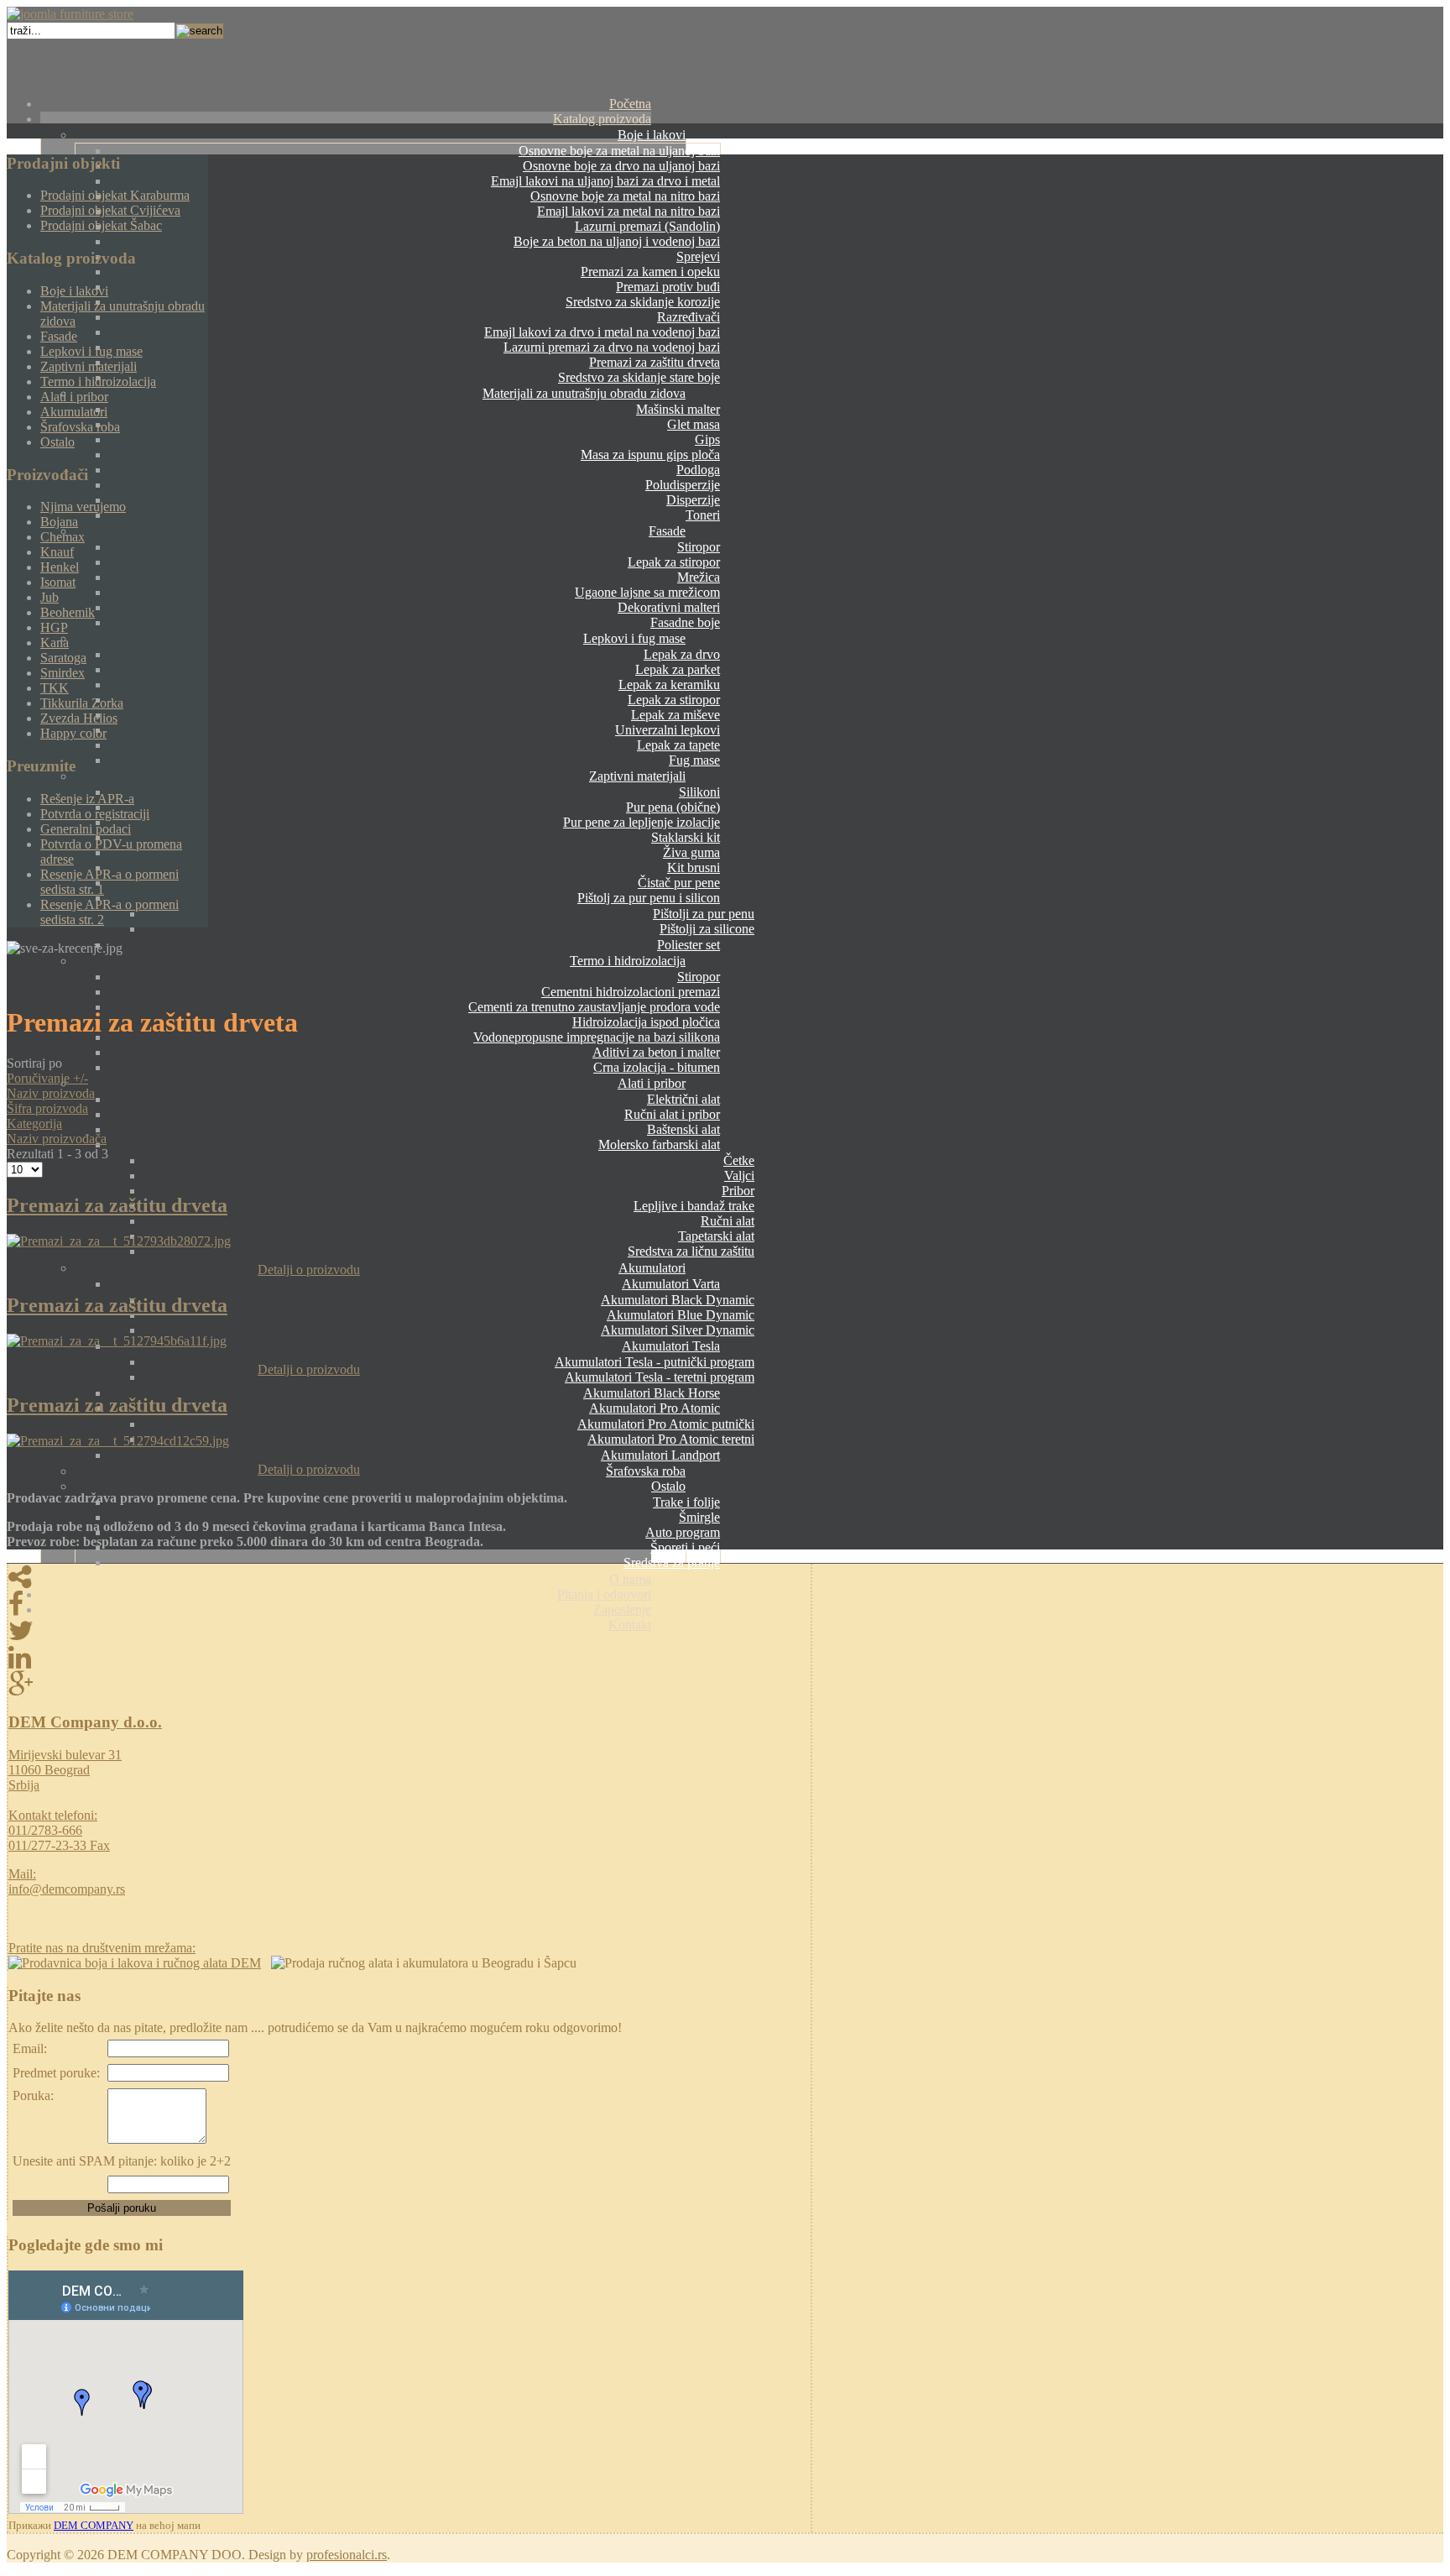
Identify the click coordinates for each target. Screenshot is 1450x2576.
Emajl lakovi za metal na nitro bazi (629, 211)
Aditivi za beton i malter (656, 1052)
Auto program (683, 1532)
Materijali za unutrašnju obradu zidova (584, 393)
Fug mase (694, 760)
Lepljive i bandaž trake (694, 1206)
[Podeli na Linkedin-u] (409, 1658)
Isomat (58, 582)
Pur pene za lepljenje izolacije (642, 822)
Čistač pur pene (679, 883)
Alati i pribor (652, 1083)
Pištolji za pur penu (704, 914)
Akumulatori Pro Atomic (655, 1408)
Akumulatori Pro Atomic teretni (671, 1439)
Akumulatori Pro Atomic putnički (666, 1424)
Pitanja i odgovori (604, 1594)
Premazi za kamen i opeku (650, 272)
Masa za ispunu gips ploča (650, 455)
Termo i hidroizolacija (628, 961)
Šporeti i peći (685, 1547)
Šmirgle (699, 1517)
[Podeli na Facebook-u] (409, 1604)
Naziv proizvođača (57, 1139)
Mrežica (699, 577)
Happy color (73, 733)
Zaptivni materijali (637, 776)
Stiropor (699, 547)
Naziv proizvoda (51, 1093)
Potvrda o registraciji (95, 814)
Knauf (57, 552)
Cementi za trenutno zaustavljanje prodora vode (594, 1007)
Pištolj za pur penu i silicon (649, 898)
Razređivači (688, 317)
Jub (50, 597)
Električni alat (683, 1099)
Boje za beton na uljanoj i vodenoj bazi (617, 241)
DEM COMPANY (94, 2525)
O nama (630, 1579)
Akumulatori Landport (660, 1455)
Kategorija (34, 1123)
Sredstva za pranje (672, 1562)
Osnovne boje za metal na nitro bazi (625, 196)
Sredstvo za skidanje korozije (643, 302)
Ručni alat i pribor (672, 1114)
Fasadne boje (685, 622)
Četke (739, 1160)
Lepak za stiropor (674, 562)
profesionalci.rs (347, 2555)
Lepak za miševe (675, 715)
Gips (707, 439)
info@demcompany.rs (67, 1889)
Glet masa (694, 424)
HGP (54, 627)
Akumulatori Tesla (671, 1346)
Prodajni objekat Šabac (101, 225)
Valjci (739, 1176)
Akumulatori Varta (671, 1284)
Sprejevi (698, 256)
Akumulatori (652, 1268)
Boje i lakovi (652, 135)
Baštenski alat (683, 1129)
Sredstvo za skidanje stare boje (639, 377)
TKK (55, 688)
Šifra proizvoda (47, 1108)
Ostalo (668, 1486)
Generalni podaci (86, 829)
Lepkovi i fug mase (634, 638)
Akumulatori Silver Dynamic (678, 1330)
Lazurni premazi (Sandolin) (647, 226)
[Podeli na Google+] (409, 1685)
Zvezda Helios (79, 718)
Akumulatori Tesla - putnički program (655, 1362)
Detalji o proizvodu (309, 1270)
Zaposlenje (622, 1609)
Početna (630, 104)
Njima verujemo (83, 507)
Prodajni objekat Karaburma (115, 195)
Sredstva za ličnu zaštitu (691, 1251)
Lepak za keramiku (669, 684)
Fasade (667, 531)
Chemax (63, 537)
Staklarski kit (686, 837)
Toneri (703, 515)
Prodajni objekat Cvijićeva (110, 210)
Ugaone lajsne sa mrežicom (647, 592)
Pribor (738, 1191)
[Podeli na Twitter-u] (409, 1631)
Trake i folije (686, 1502)
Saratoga (63, 658)
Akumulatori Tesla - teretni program (660, 1377)
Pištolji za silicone (707, 929)
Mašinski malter (678, 409)
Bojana (59, 522)
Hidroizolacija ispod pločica (646, 1022)
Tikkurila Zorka (82, 703)
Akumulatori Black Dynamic (678, 1300)
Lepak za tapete (678, 745)
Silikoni (699, 792)
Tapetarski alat (716, 1236)
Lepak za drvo (682, 654)
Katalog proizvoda (602, 119)
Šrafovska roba (646, 1471)
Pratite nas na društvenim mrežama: (102, 1948)
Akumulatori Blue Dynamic (681, 1315)
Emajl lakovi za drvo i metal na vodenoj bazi (602, 332)
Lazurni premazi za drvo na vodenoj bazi (612, 347)
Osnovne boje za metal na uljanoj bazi (619, 151)
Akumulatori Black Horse (652, 1393)
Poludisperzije (683, 485)
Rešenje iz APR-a (87, 799)
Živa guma (691, 852)
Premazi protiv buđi (668, 287)
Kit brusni (694, 867)
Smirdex (63, 673)
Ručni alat (728, 1221)
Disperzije (693, 500)
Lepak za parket (678, 669)
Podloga (698, 470)
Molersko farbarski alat (659, 1144)
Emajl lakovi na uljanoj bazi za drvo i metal (605, 181)
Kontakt (630, 1625)
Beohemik (68, 612)
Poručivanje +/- (47, 1078)
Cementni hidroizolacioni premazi (631, 992)
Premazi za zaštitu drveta (655, 362)
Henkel (60, 567)
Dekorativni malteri (669, 607)
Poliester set (688, 945)
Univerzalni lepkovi (668, 730)
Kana (55, 643)
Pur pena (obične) (673, 807)
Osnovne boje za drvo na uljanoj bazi (621, 166)
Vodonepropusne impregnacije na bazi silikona (597, 1037)
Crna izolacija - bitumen (657, 1067)
